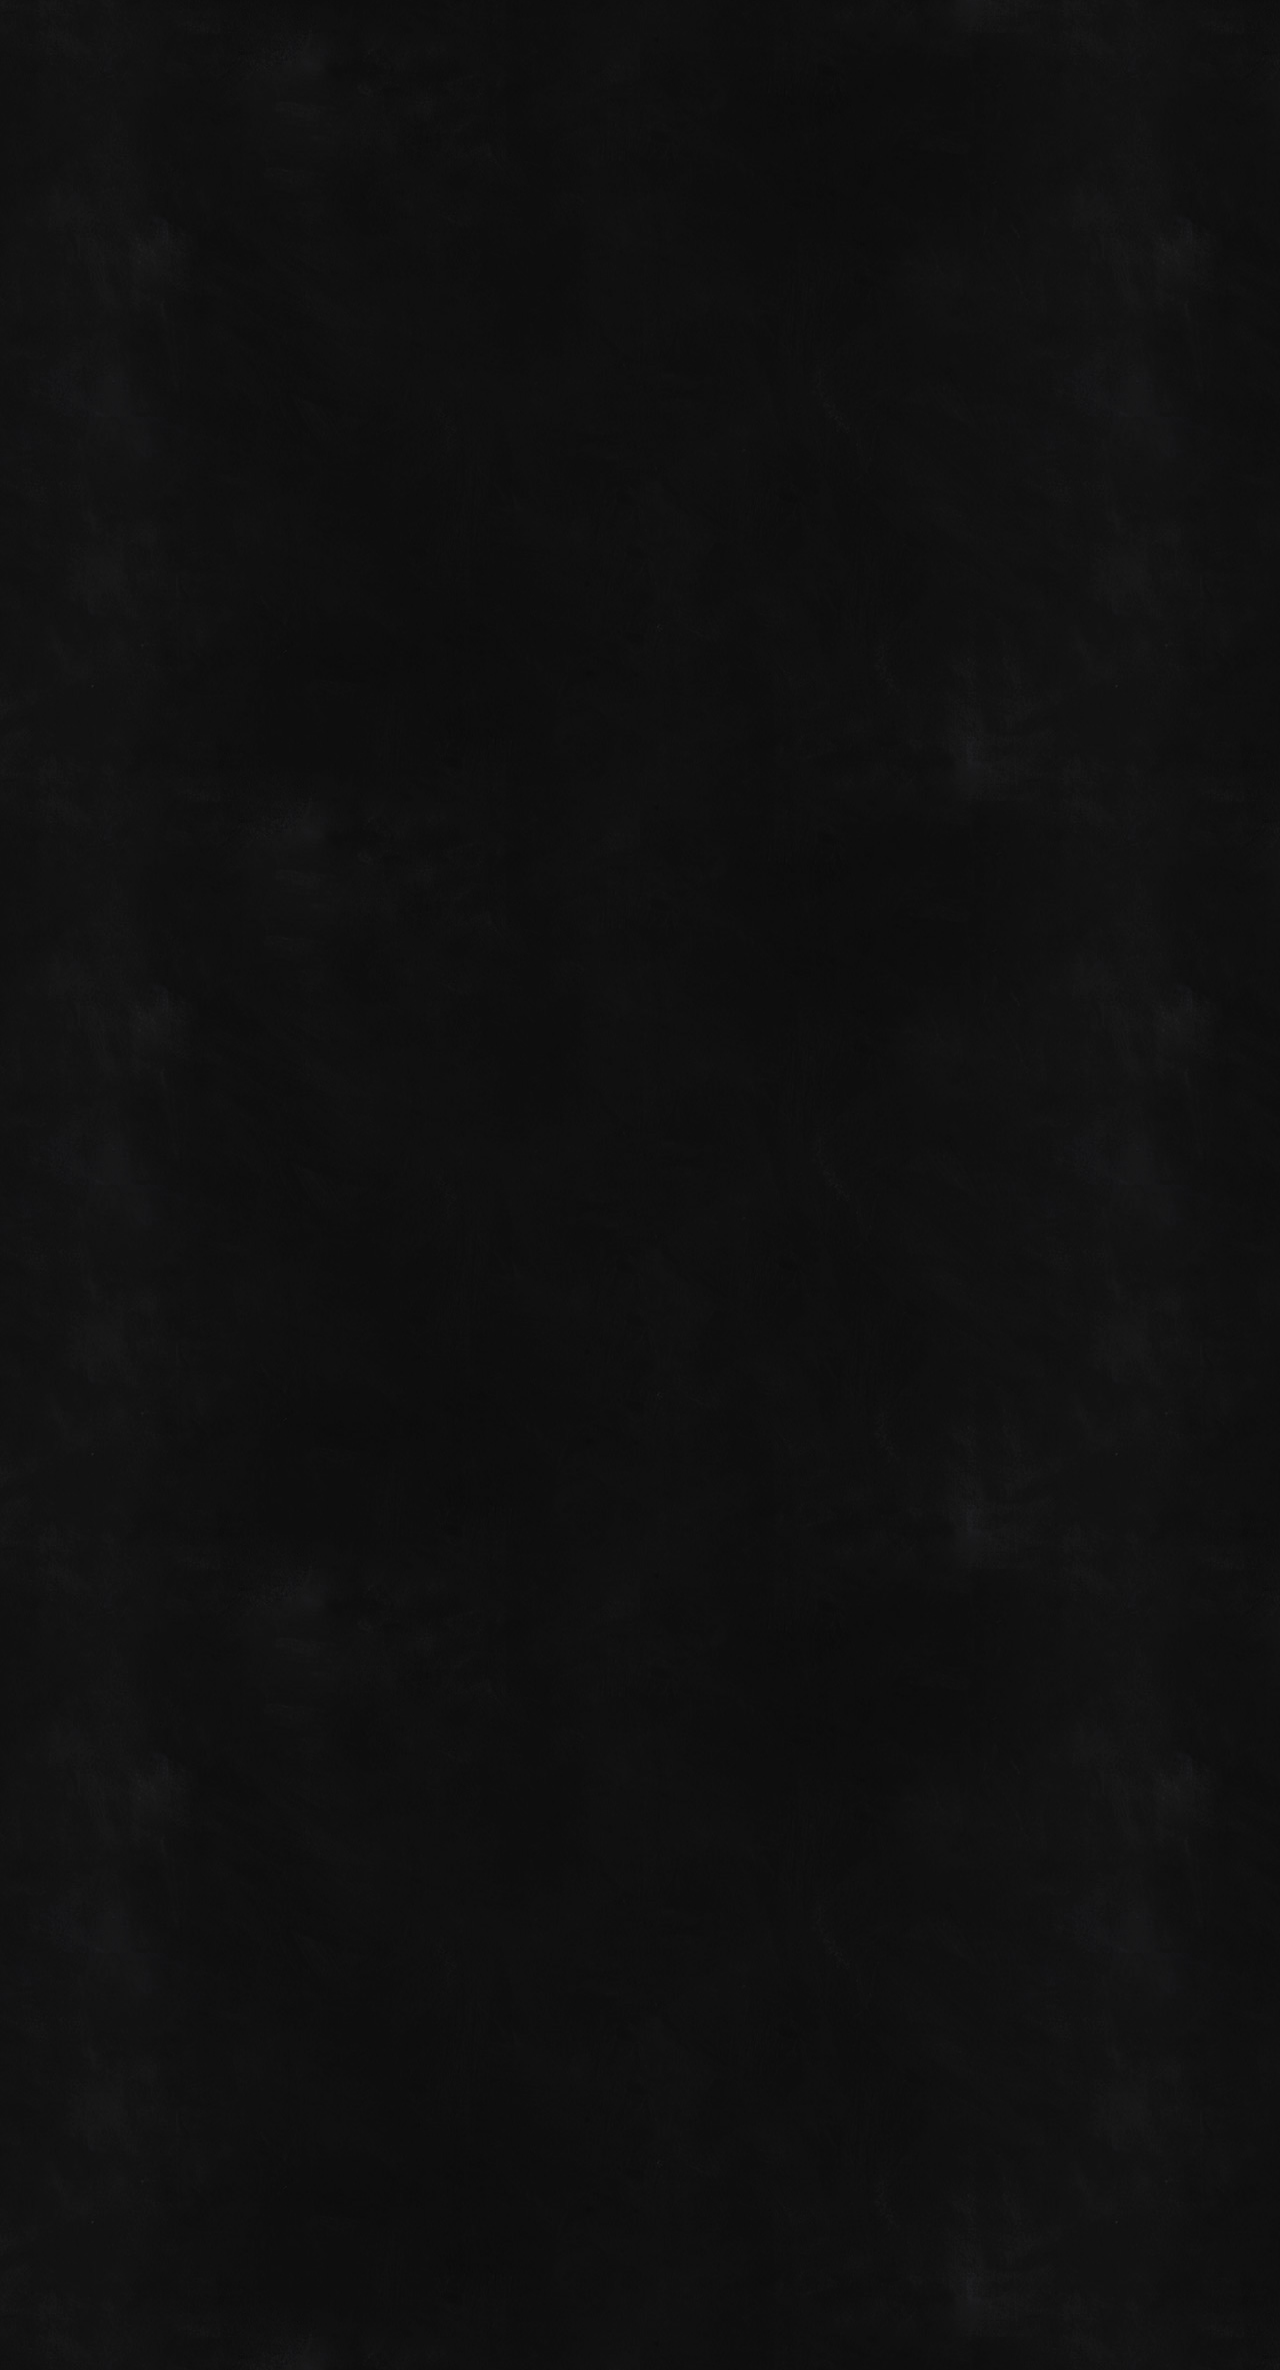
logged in (212, 2100)
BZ (1177, 2292)
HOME (121, 793)
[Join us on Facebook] (1103, 42)
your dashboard (436, 1359)
